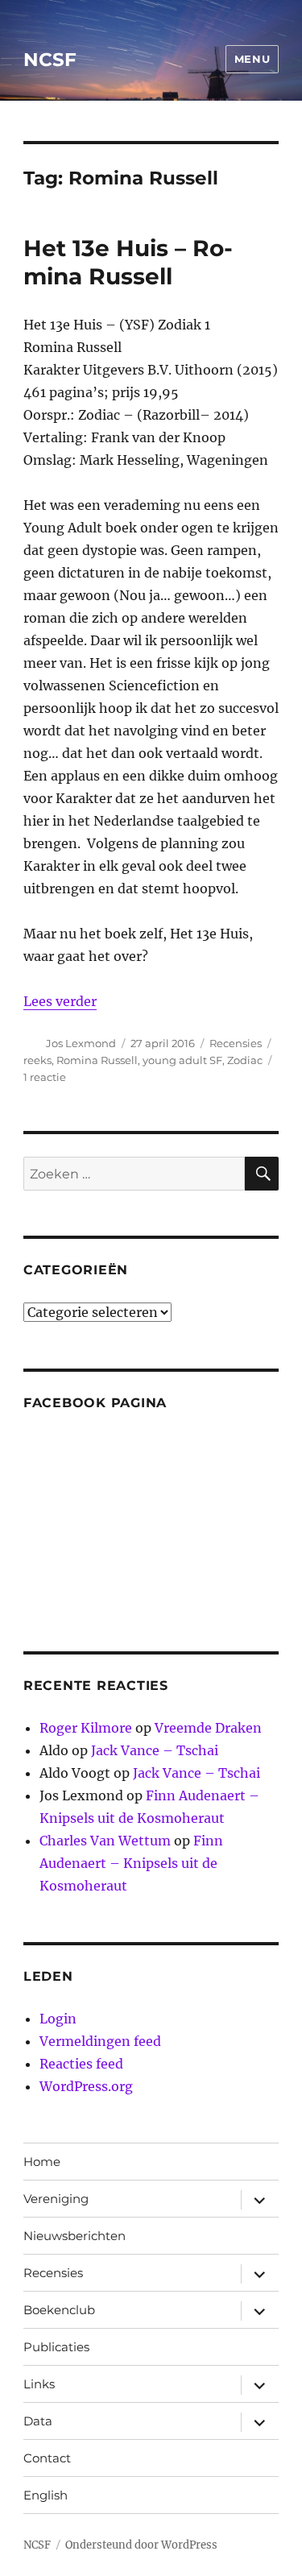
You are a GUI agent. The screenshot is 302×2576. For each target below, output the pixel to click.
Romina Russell (97, 1060)
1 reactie (45, 1077)
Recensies (236, 1043)
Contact (47, 2458)
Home (42, 2162)
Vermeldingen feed (100, 2041)
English (46, 2495)
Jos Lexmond (81, 1043)
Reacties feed (81, 2064)
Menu (252, 59)
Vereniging (56, 2199)
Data (38, 2421)
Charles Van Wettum (105, 1841)
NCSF (50, 60)
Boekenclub (59, 2310)
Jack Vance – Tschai (155, 1750)
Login (58, 2019)
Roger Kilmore (86, 1728)
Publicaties (56, 2347)
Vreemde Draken (208, 1728)
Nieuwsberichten (74, 2236)
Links (39, 2384)
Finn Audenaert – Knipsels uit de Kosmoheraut (131, 1863)
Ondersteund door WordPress (141, 2545)
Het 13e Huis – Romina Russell (128, 262)
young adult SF (182, 1060)
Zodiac (245, 1060)
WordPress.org (86, 2086)
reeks (37, 1060)
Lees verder (60, 1001)
